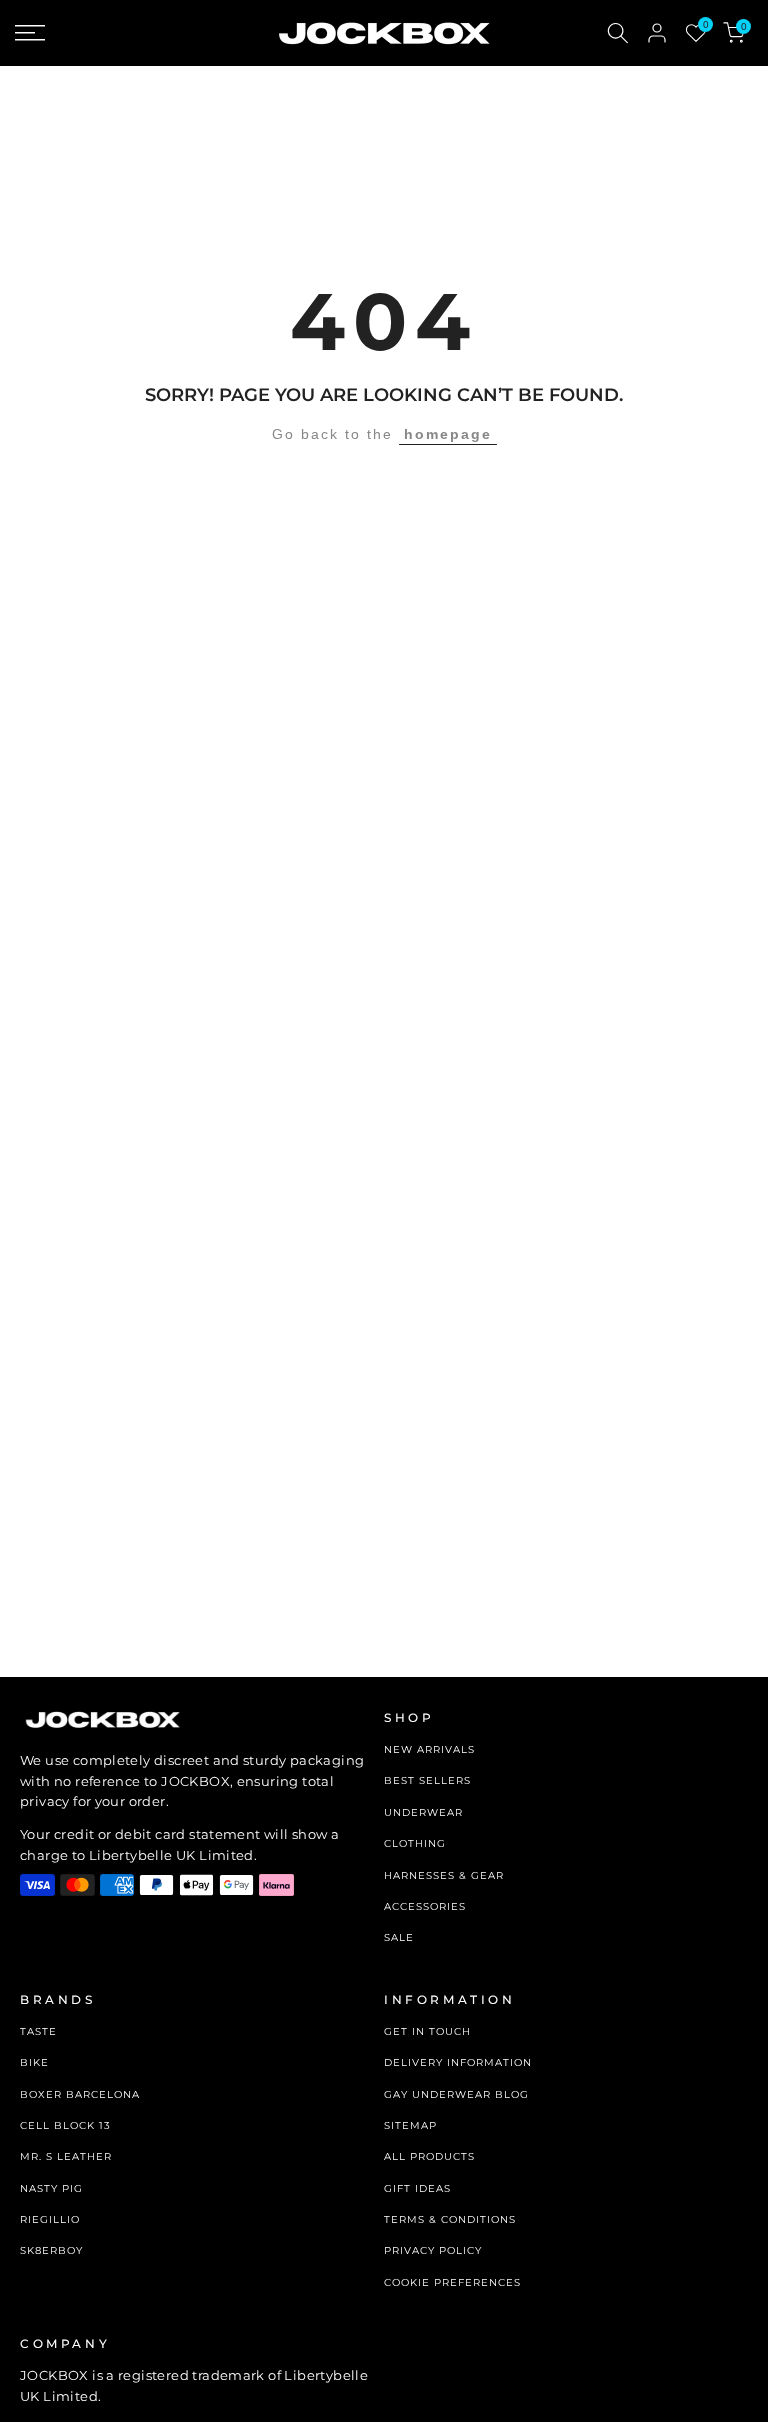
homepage (448, 434)
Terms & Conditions (450, 2219)
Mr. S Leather (66, 2156)
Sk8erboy (51, 2250)
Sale (399, 1937)
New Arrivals (429, 1749)
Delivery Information (458, 2062)
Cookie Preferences (452, 2282)
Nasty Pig (51, 2188)
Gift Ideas (417, 2188)
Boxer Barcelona (80, 2094)
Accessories (425, 1906)
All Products (429, 2156)
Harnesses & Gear (444, 1875)
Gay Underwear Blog (456, 2094)
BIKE (34, 2062)
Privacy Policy (433, 2250)
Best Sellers (427, 1780)
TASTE (38, 2031)
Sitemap (410, 2125)
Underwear (423, 1812)
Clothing (415, 1843)
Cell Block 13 (65, 2125)
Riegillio (50, 2219)
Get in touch (427, 2031)
